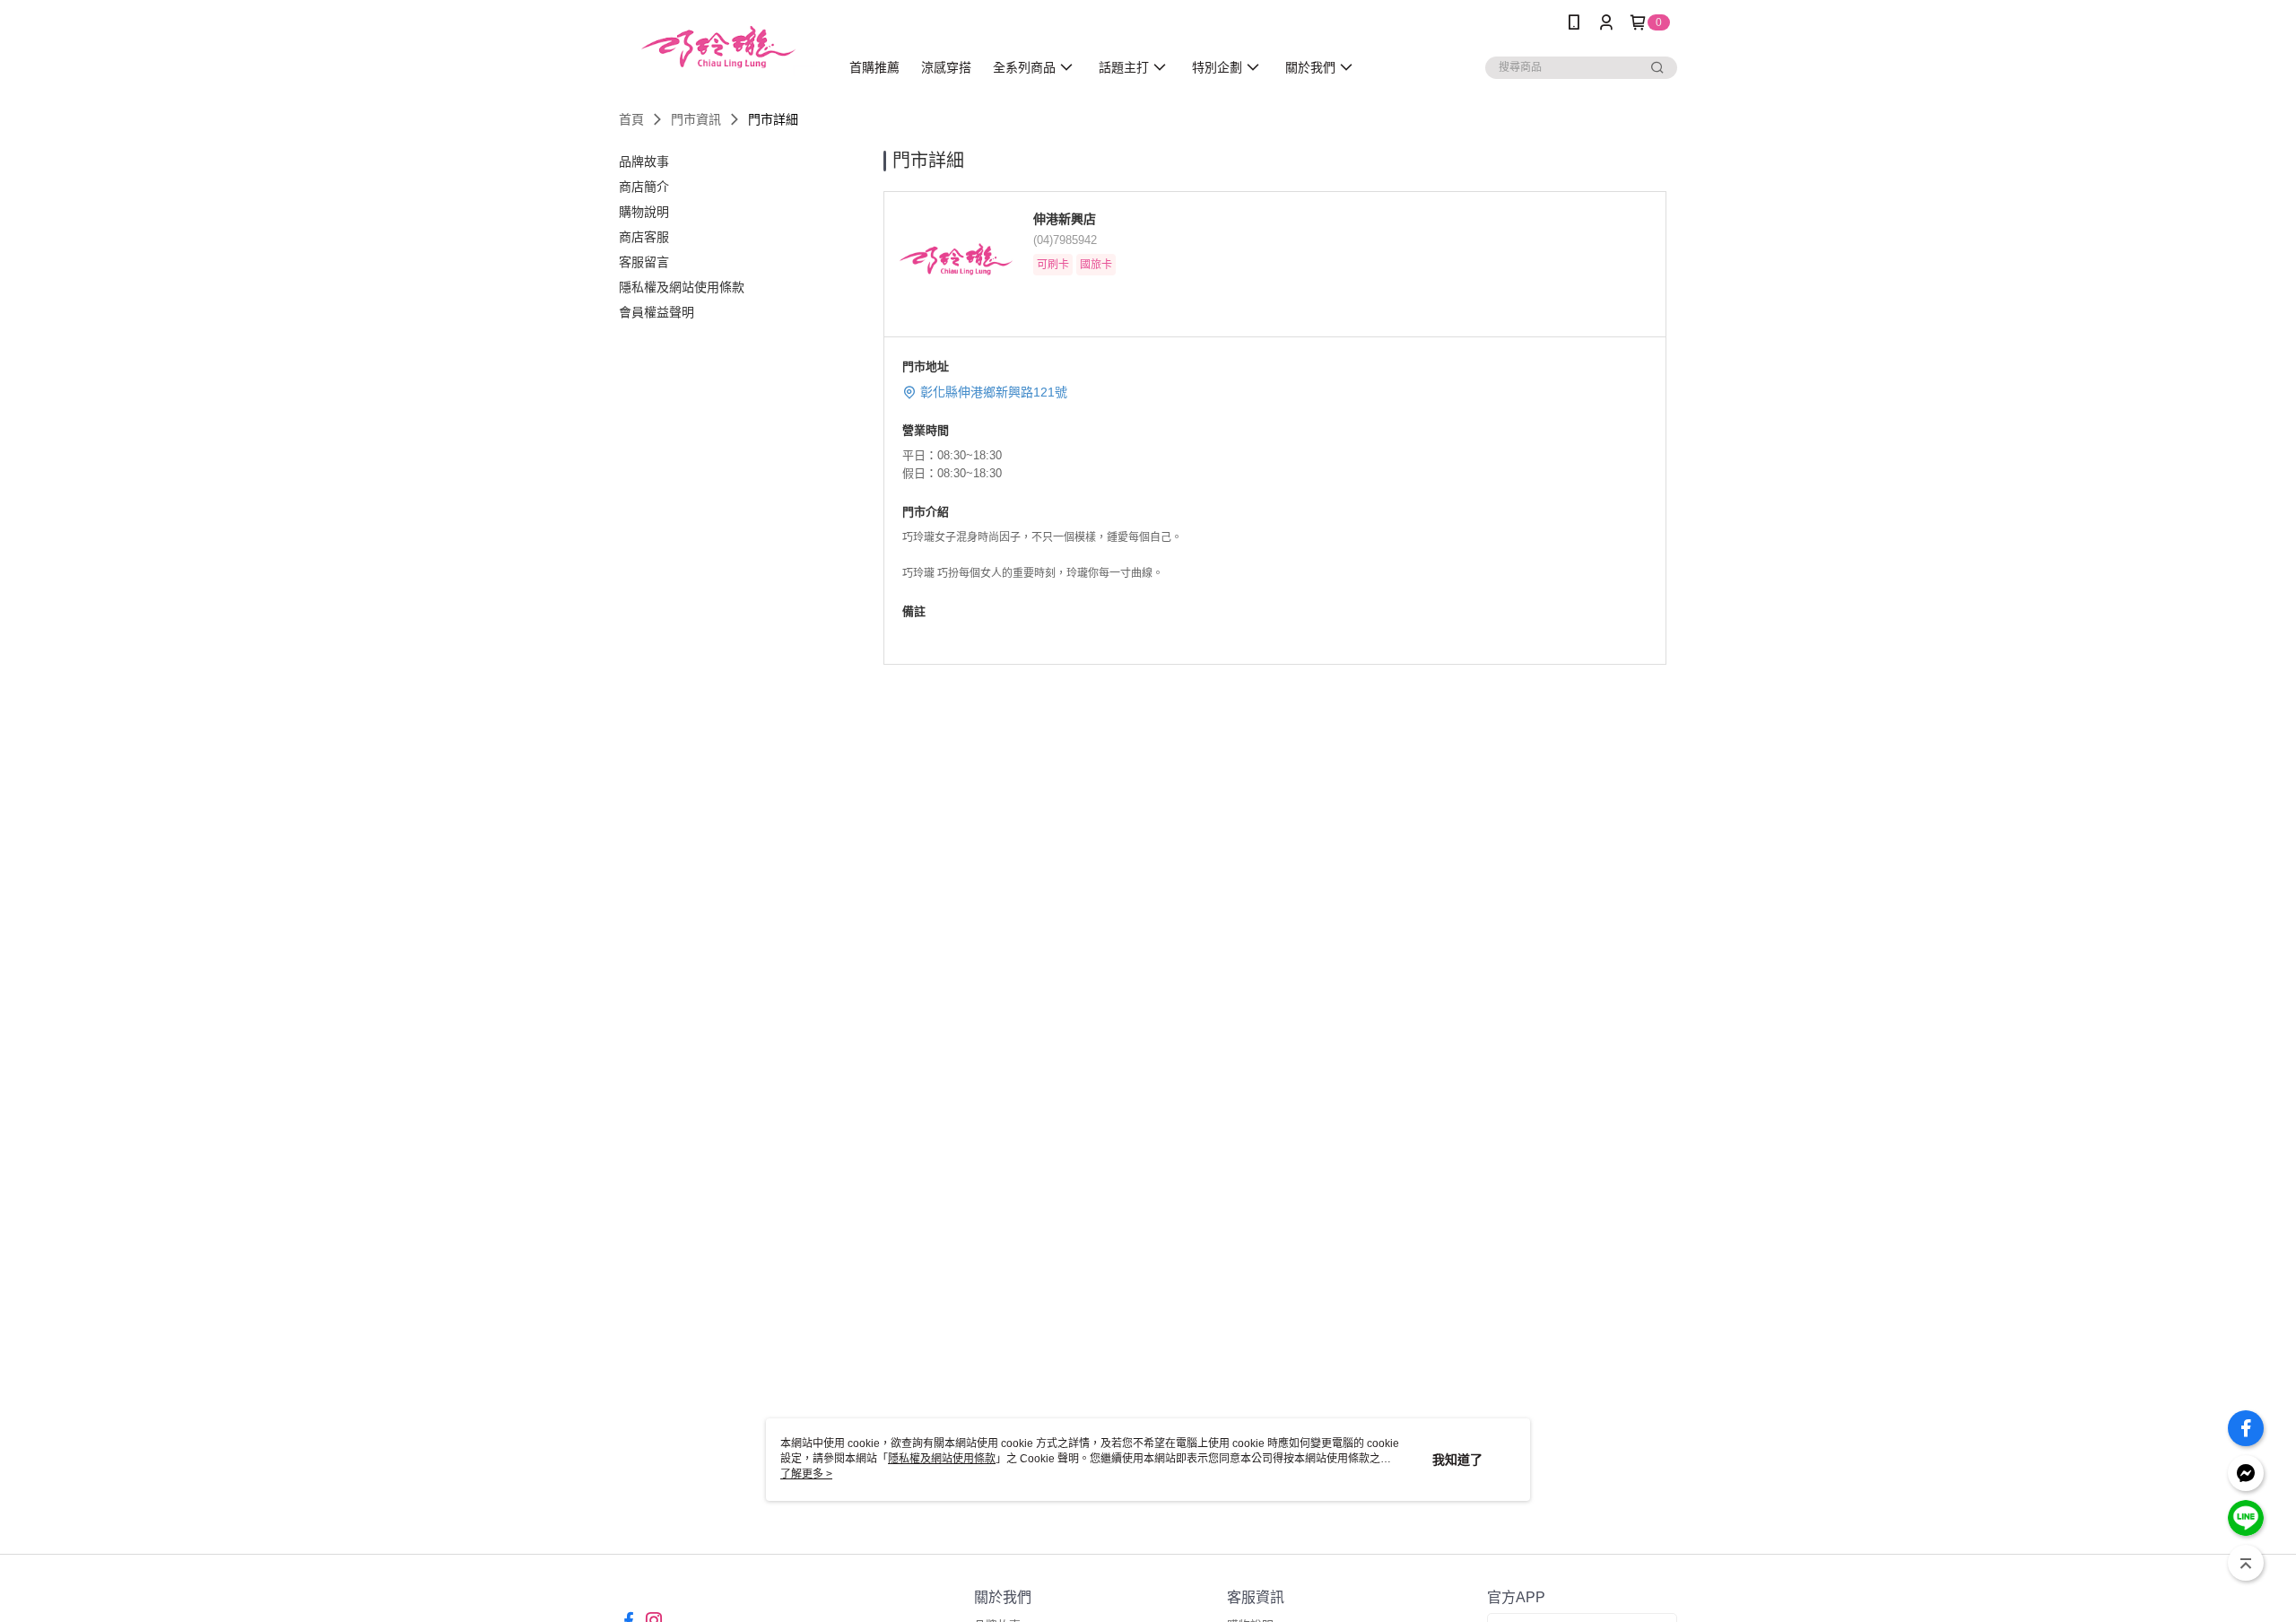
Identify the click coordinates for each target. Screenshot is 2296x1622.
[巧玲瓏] (718, 47)
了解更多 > (806, 1474)
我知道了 (1457, 1460)
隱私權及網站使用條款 (942, 1459)
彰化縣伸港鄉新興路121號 (994, 392)
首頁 (631, 119)
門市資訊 (696, 119)
